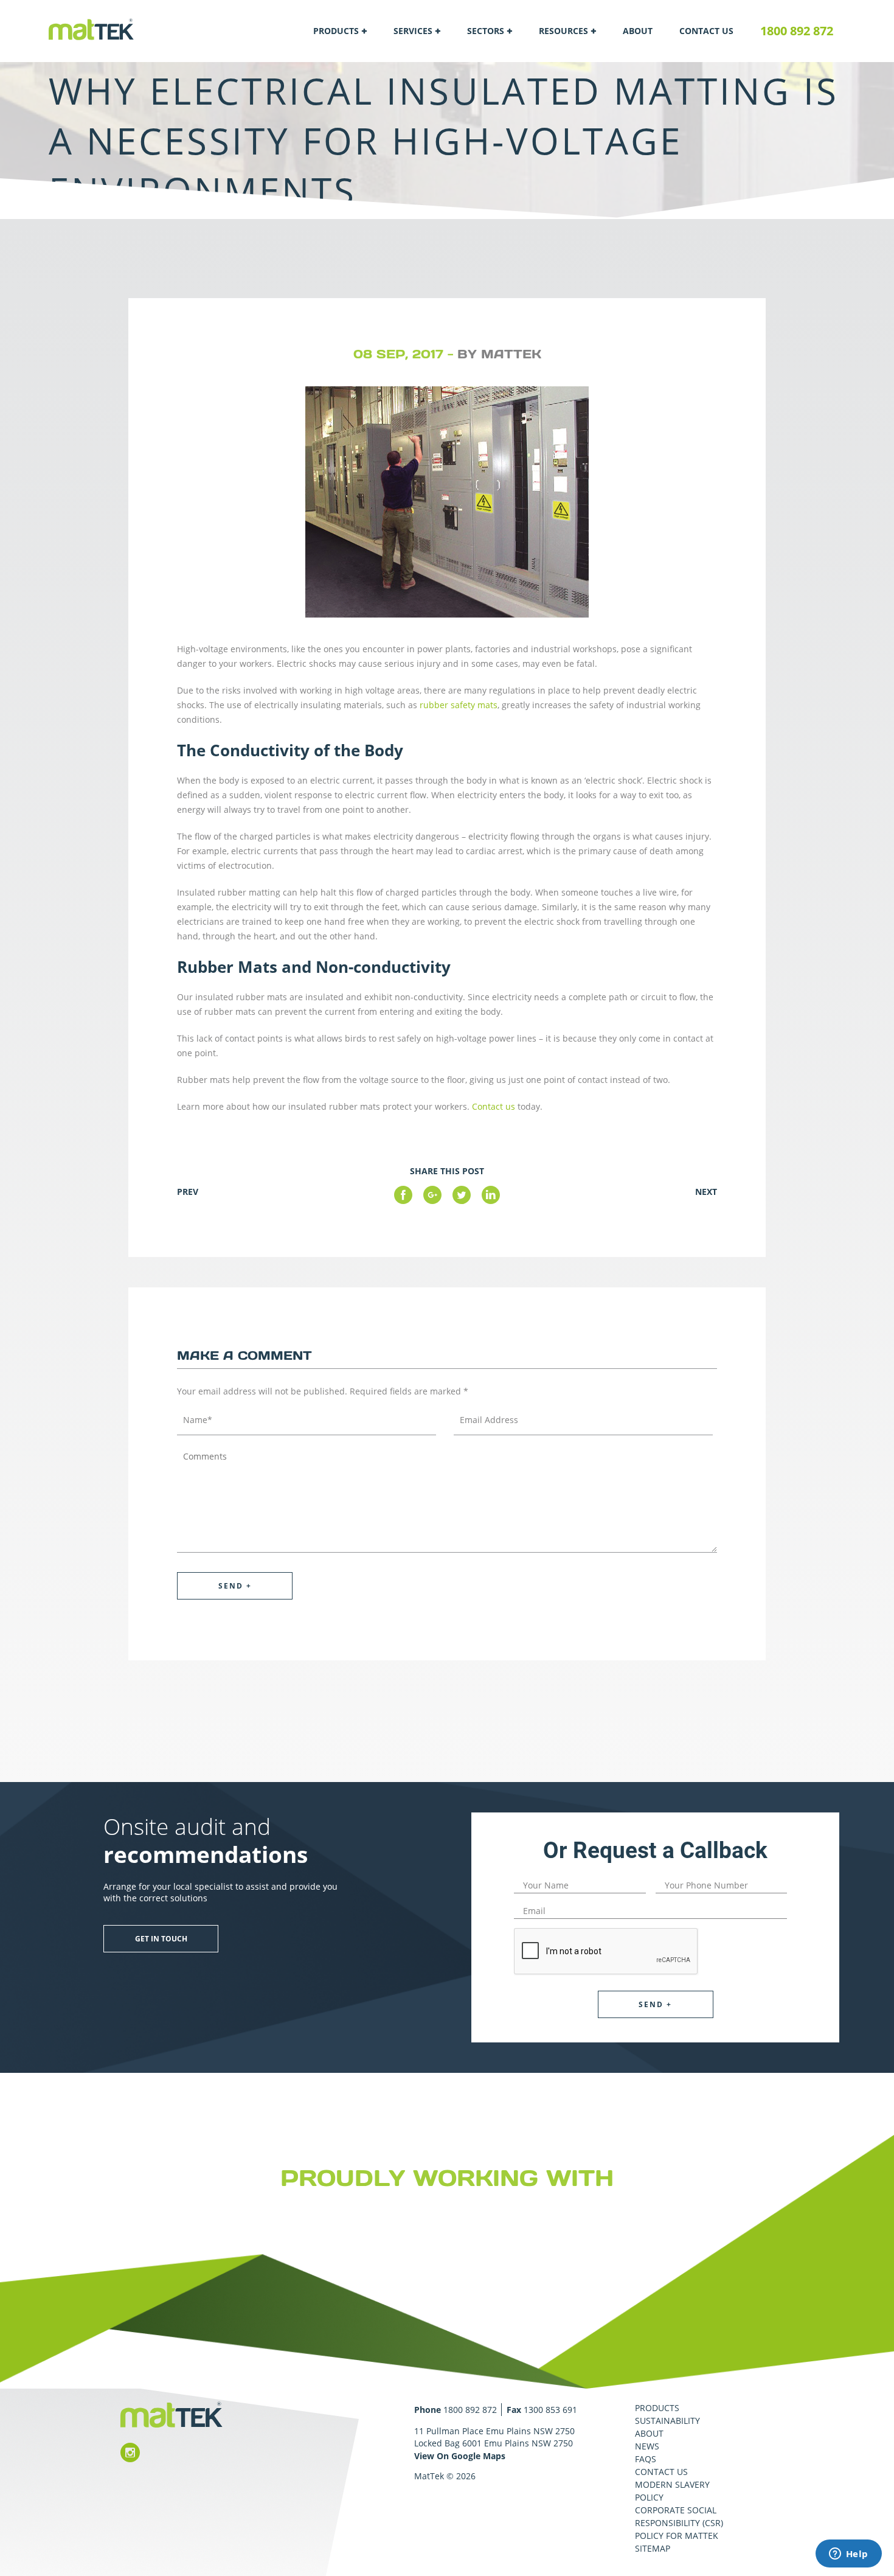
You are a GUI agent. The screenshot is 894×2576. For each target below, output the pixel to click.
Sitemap (653, 2548)
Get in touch (161, 1939)
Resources (563, 31)
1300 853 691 (550, 2410)
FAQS (646, 2459)
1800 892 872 (797, 31)
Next (706, 1192)
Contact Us (706, 31)
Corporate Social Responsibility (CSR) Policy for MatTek (679, 2523)
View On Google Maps (460, 2456)
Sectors (486, 31)
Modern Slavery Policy (672, 2491)
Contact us (494, 1106)
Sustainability (667, 2421)
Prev (188, 1192)
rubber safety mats (459, 705)
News (647, 2446)
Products (336, 31)
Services (413, 31)
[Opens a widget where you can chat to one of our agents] (848, 2555)
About (638, 31)
